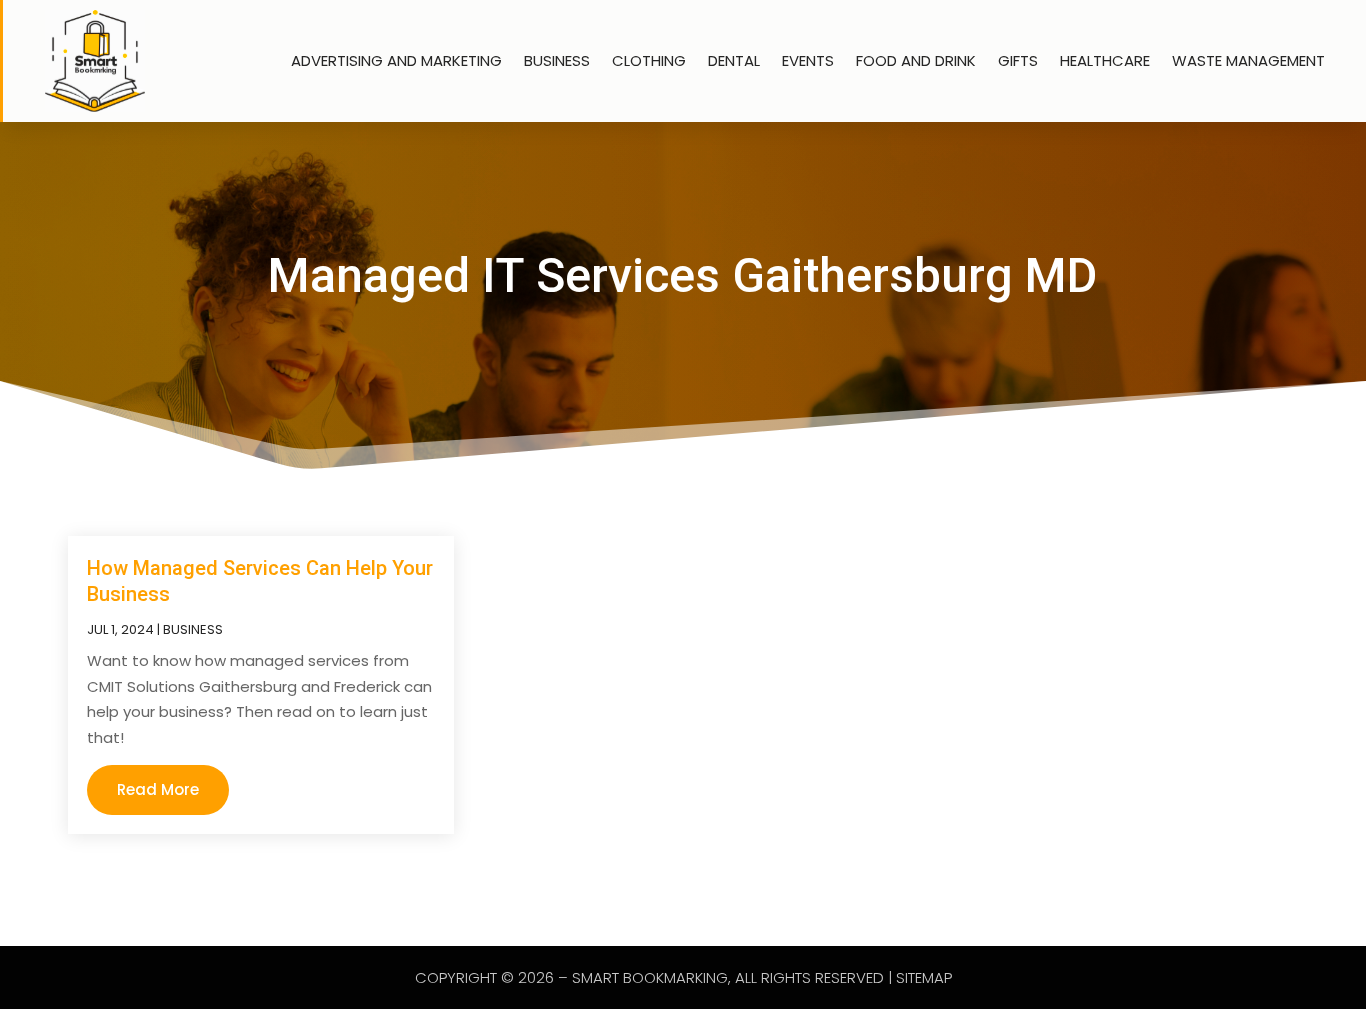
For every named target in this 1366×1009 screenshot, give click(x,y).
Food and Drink (916, 60)
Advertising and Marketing (396, 60)
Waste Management (1248, 60)
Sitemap (924, 977)
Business (557, 60)
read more (158, 789)
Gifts (1018, 60)
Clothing (649, 60)
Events (808, 60)
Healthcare (1105, 60)
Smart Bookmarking (650, 977)
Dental (734, 60)
